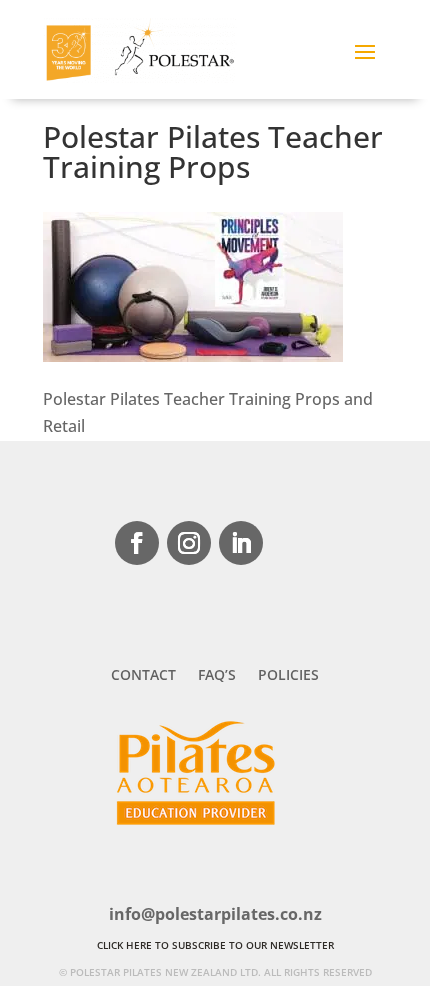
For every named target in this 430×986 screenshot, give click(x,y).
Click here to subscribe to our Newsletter (215, 945)
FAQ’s (217, 676)
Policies (288, 676)
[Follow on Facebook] (137, 543)
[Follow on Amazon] (293, 543)
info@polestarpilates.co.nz (215, 914)
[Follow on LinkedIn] (241, 543)
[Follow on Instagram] (189, 543)
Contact (143, 676)
